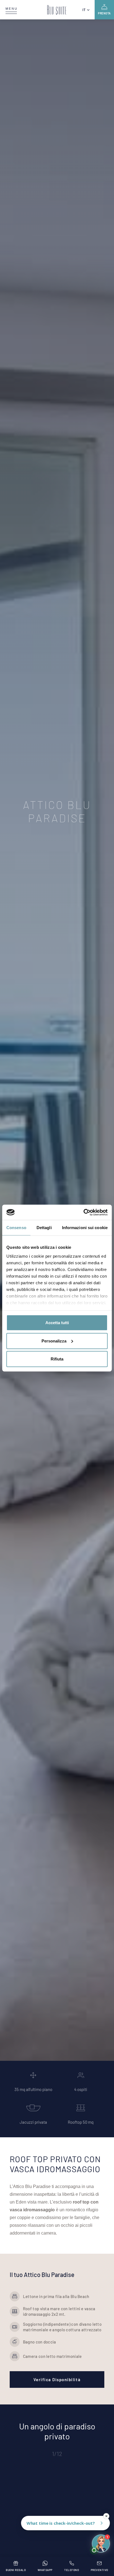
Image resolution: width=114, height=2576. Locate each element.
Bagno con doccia (40, 2342)
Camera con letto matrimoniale (52, 2356)
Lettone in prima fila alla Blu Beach (56, 2296)
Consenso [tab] (16, 1228)
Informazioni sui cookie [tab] (85, 1228)
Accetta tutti (57, 1323)
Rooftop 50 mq (81, 2122)
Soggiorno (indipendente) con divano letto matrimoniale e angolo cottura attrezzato (62, 2327)
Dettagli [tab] (44, 1228)
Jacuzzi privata (33, 2122)
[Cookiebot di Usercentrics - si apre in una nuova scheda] (83, 1212)
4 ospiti (81, 2089)
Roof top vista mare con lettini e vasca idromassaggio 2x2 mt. (59, 2311)
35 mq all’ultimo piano (33, 2089)
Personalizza (54, 1341)
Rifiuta (57, 1359)
